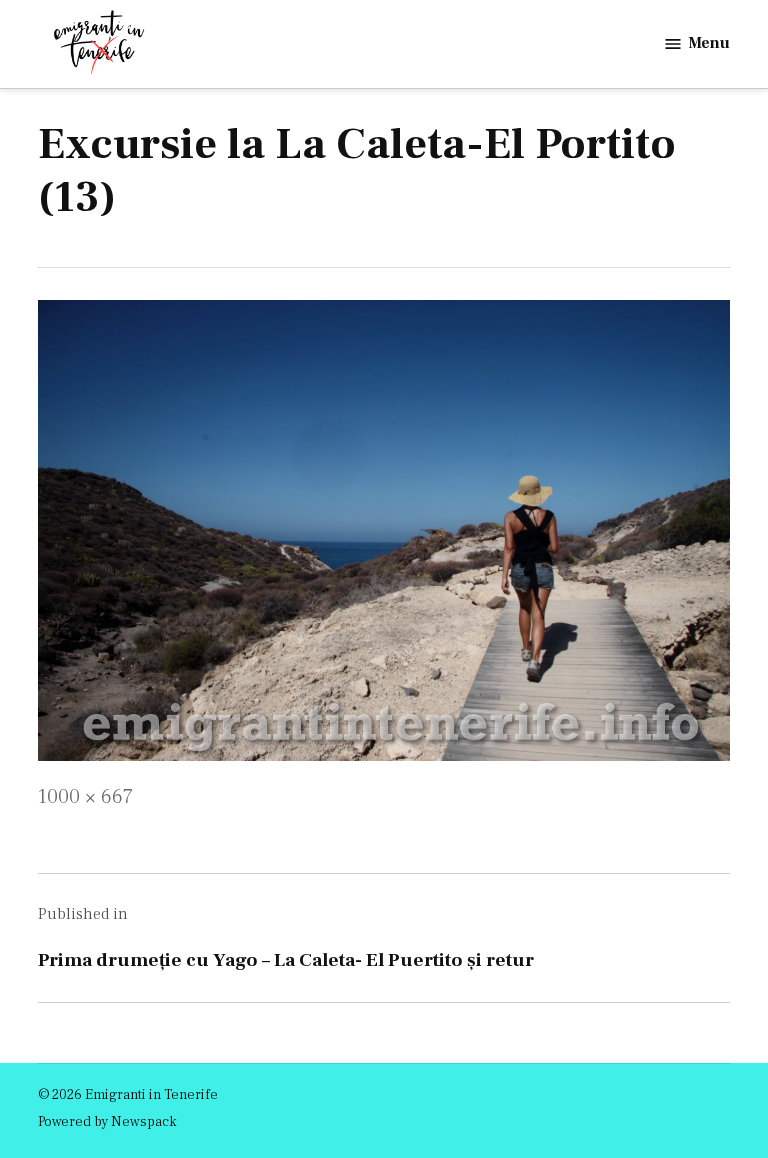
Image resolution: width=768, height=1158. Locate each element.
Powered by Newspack (107, 1122)
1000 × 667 (85, 797)
